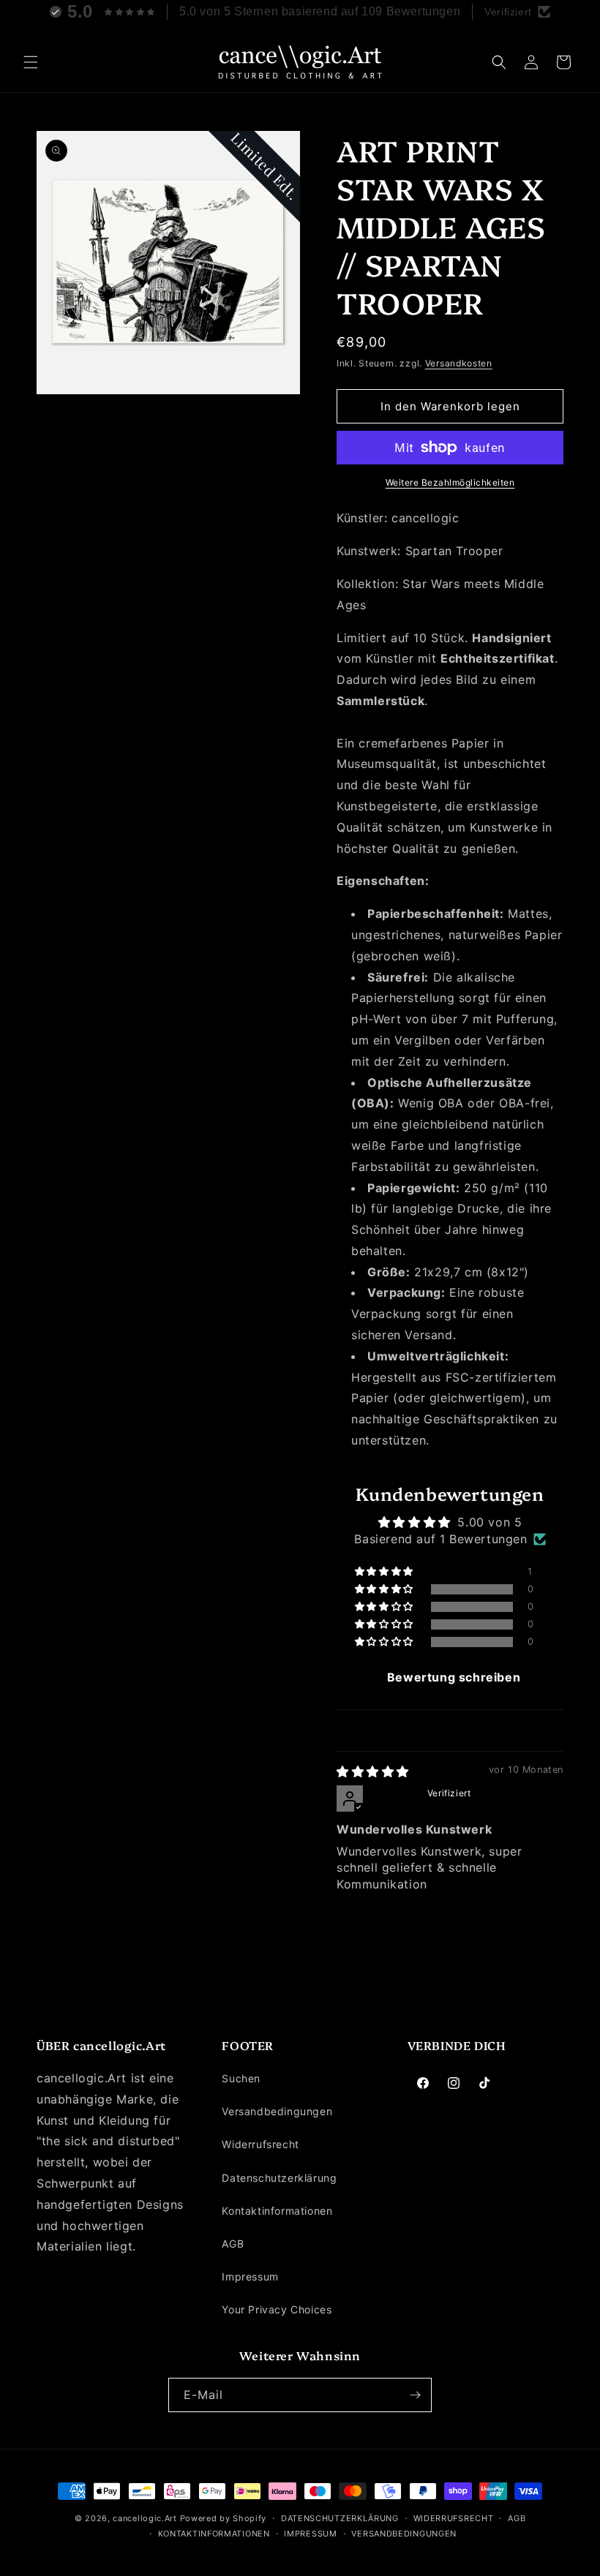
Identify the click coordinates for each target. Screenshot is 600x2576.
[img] (373, 1771)
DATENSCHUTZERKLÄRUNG (340, 2518)
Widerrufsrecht (260, 2144)
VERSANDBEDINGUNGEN (404, 2534)
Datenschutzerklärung (279, 2178)
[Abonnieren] (415, 2395)
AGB (233, 2244)
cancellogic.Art (145, 2518)
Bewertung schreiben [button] (454, 1677)
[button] (31, 62)
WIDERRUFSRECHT (454, 2518)
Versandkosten (459, 363)
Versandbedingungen (277, 2111)
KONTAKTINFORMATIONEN (214, 2534)
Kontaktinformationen (277, 2211)
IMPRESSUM (310, 2534)
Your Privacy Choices (277, 2309)
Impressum (250, 2276)
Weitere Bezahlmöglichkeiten (450, 482)
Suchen (241, 2078)
